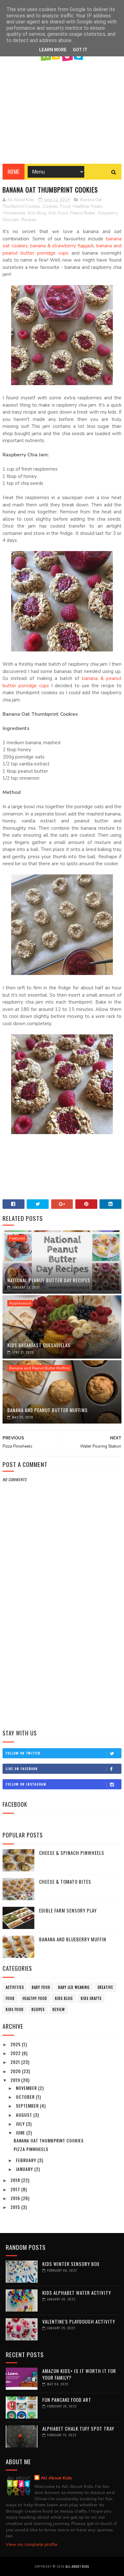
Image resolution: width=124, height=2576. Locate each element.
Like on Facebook (22, 1769)
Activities (15, 1987)
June (21, 2132)
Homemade (14, 213)
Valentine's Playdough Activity (79, 2321)
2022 (16, 2053)
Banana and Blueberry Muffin (73, 1939)
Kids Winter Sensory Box (71, 2264)
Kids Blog (37, 213)
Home (14, 172)
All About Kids (56, 2478)
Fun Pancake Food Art (67, 2400)
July (21, 2124)
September (28, 2106)
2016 (16, 2198)
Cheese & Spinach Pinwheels (72, 1853)
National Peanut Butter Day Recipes (49, 1280)
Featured (17, 1238)
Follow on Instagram (26, 1784)
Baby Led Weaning (74, 1987)
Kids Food (58, 213)
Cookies (50, 206)
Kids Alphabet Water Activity (77, 2293)
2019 (16, 2080)
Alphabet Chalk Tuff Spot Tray (78, 2428)
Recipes (29, 220)
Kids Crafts (91, 1998)
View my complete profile (32, 2544)
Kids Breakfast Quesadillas (39, 1345)
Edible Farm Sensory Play (68, 1910)
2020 (16, 2071)
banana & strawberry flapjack (62, 246)
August (25, 2115)
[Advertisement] (62, 110)
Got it (80, 50)
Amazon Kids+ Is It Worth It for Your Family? (79, 2374)
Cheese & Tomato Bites (65, 1881)
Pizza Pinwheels (31, 2149)
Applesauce (20, 1303)
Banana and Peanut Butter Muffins (39, 1368)
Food (65, 206)
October (26, 2097)
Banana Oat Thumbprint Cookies (49, 2140)
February (27, 2160)
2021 (16, 2062)
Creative (105, 1987)
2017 (16, 2189)
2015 (16, 2207)
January (25, 2169)
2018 (16, 2180)
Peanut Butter (83, 213)
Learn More (53, 50)
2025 (16, 2044)
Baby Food (41, 1987)
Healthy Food (35, 1998)
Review (59, 2009)
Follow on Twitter (23, 1753)
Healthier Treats (88, 206)
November (27, 2088)
